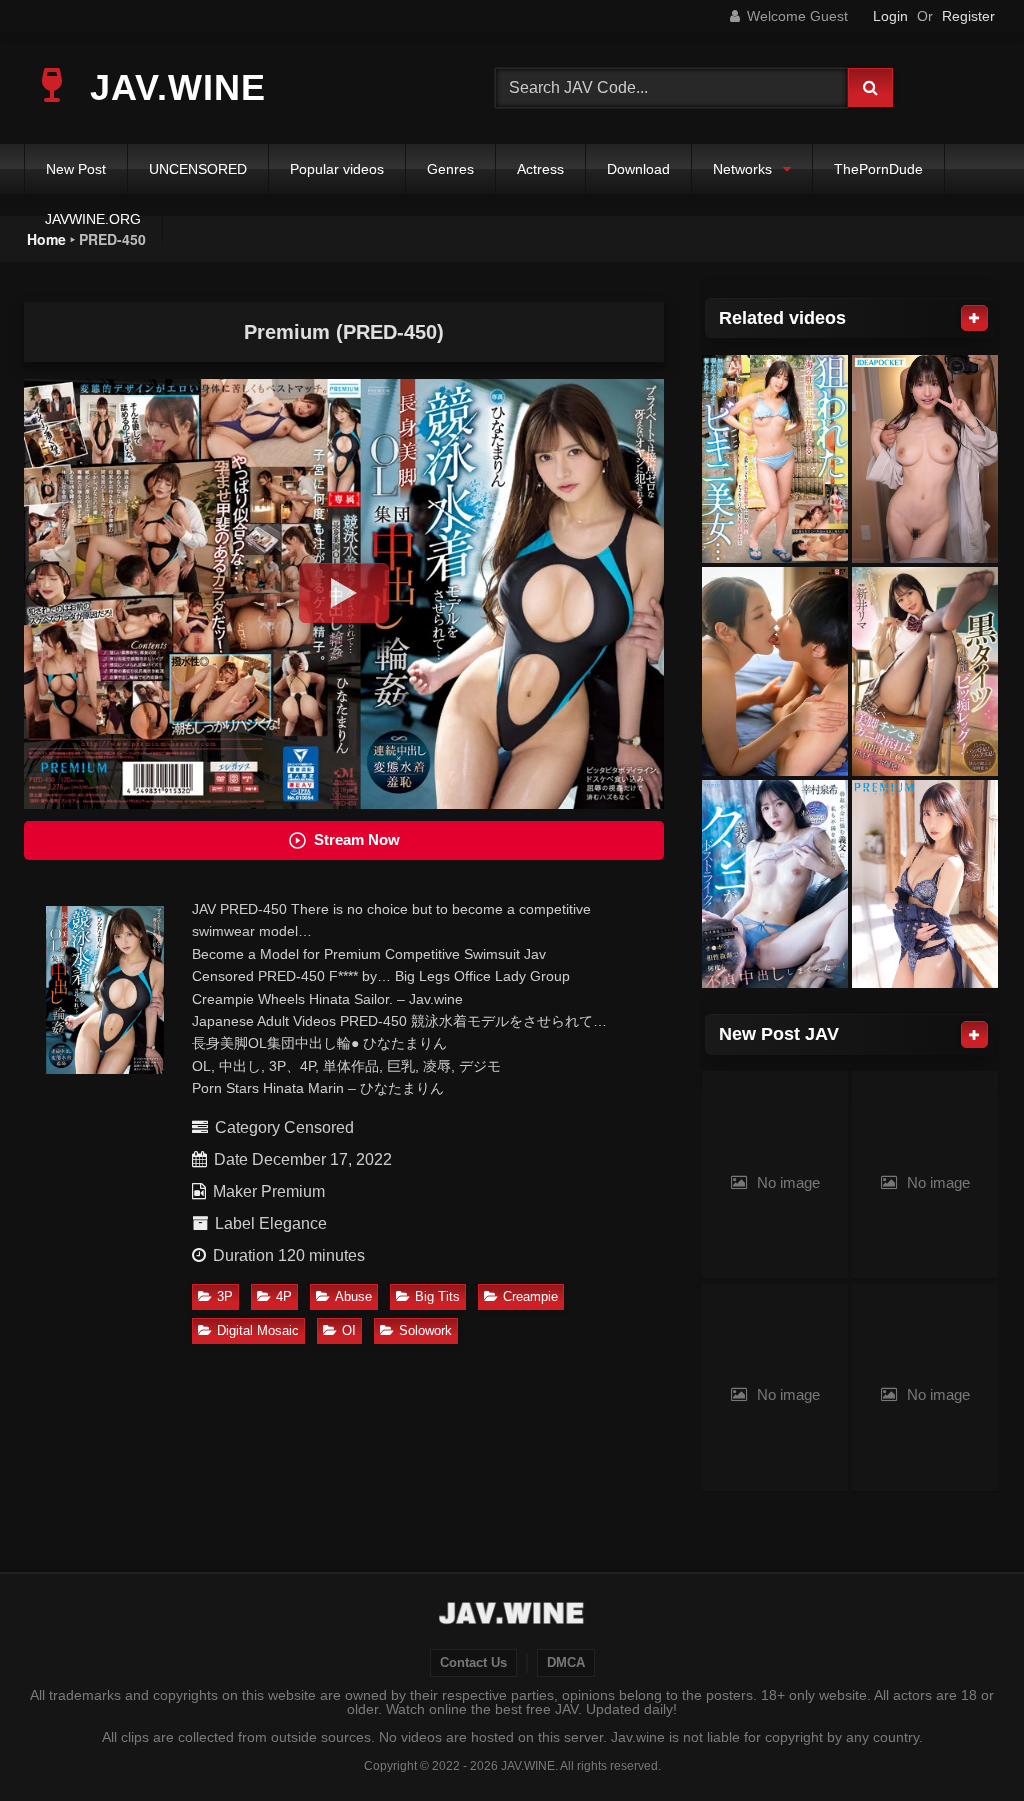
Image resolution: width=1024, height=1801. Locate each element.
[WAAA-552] (925, 671)
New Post (76, 169)
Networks (742, 169)
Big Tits (437, 1296)
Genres (450, 169)
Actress (540, 169)
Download (638, 169)
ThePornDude (878, 169)
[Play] (344, 593)
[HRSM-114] (775, 459)
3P (225, 1296)
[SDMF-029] (775, 671)
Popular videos (337, 169)
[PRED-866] (775, 884)
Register (968, 16)
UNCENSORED (198, 169)
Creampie (530, 1296)
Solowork (425, 1330)
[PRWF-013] (925, 884)
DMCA (566, 1663)
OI (349, 1330)
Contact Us (473, 1663)
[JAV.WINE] (512, 1616)
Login (890, 16)
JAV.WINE (172, 87)
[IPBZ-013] (925, 459)
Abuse (353, 1296)
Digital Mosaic (258, 1330)
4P (284, 1296)
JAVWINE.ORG (93, 219)
